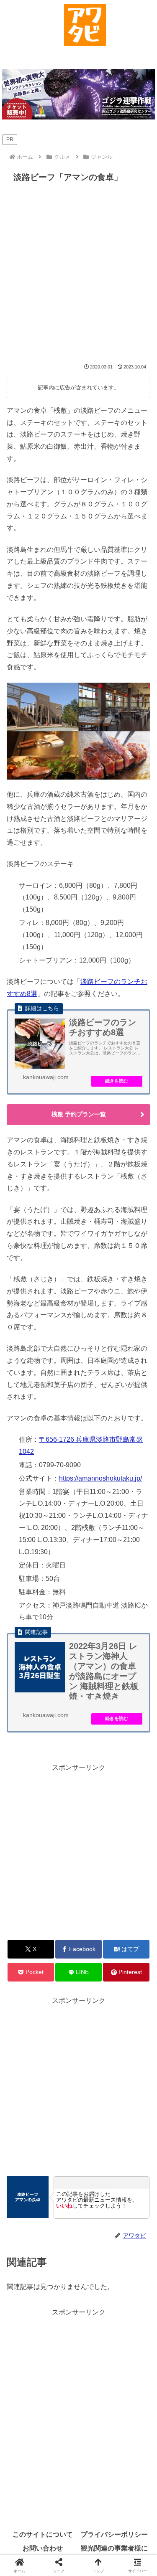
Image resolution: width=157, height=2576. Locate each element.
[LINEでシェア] (131, 2267)
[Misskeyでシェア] (131, 2244)
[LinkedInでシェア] (78, 2290)
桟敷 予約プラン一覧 (79, 1114)
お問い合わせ (43, 2548)
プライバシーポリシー (114, 2534)
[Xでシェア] (26, 2244)
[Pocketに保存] (96, 2267)
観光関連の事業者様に (114, 2548)
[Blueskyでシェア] (96, 2244)
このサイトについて (43, 2534)
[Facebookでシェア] (26, 2267)
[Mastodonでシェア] (61, 2244)
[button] (114, 2290)
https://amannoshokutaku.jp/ (100, 1478)
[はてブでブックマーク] (61, 2267)
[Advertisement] (78, 276)
